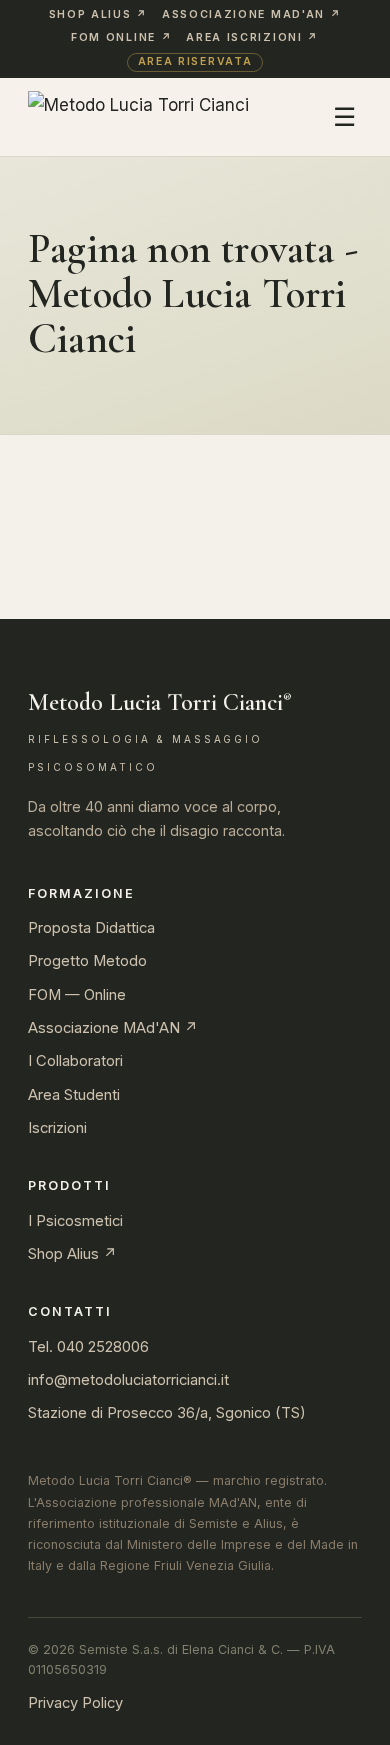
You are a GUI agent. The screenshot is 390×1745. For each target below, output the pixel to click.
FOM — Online (77, 995)
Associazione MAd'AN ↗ (251, 14)
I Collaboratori (75, 1061)
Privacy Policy (75, 1703)
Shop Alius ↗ (98, 14)
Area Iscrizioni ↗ (252, 37)
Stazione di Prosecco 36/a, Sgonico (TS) (167, 1413)
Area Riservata (195, 61)
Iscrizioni (57, 1128)
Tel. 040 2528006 (88, 1347)
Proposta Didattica (91, 928)
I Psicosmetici (75, 1221)
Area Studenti (74, 1095)
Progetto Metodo (87, 961)
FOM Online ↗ (121, 37)
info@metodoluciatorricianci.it (128, 1380)
